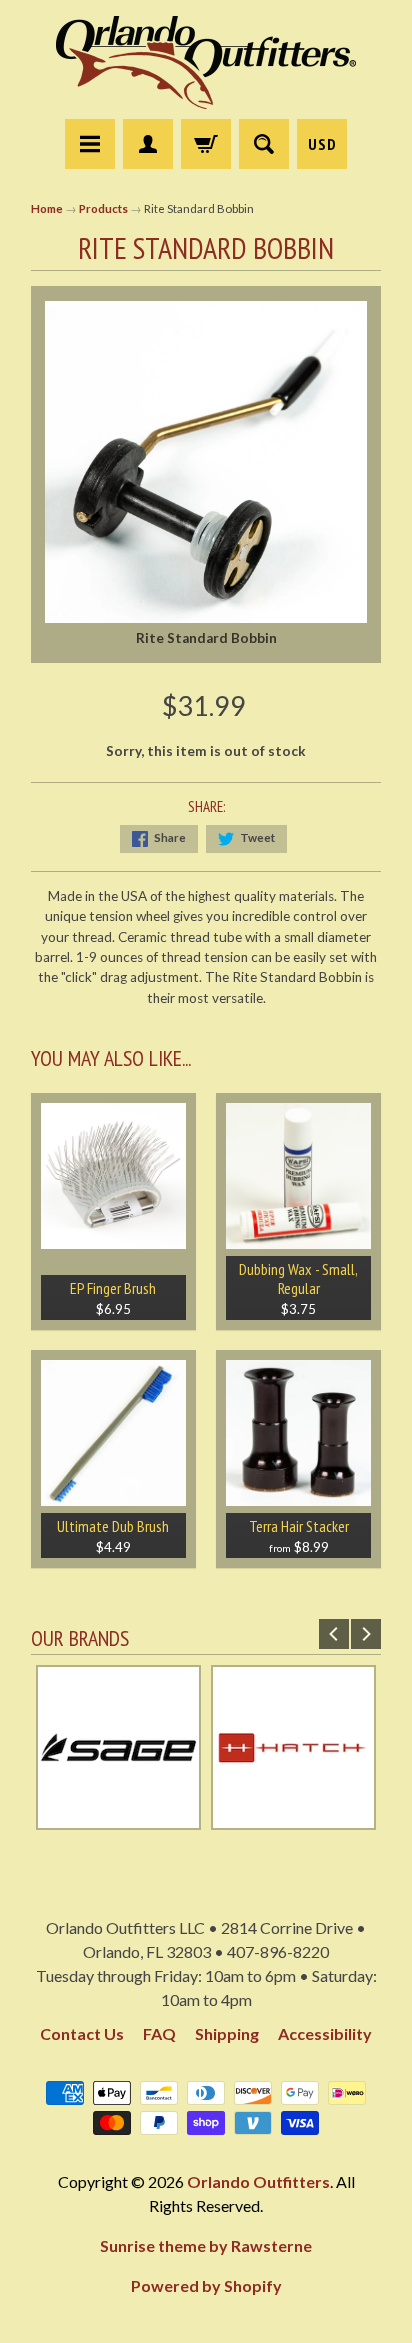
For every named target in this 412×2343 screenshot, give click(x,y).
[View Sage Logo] (118, 1820)
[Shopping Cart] (206, 144)
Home (47, 208)
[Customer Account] (148, 144)
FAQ (159, 2033)
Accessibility (325, 2033)
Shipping (227, 2033)
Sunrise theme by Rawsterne (206, 2245)
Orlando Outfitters (258, 2181)
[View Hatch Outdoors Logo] (293, 1820)
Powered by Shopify (206, 2285)
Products (103, 208)
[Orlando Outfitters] (206, 62)
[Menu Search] (264, 144)
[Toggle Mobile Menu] (90, 144)
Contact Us (82, 2033)
